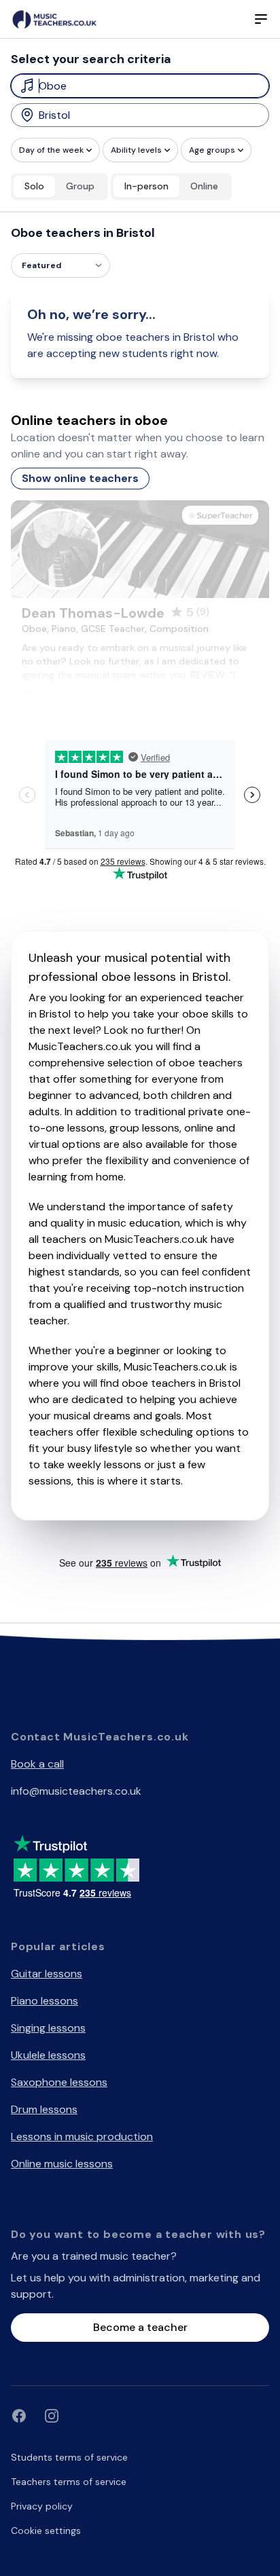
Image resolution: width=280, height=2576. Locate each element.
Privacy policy (42, 2506)
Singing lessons (48, 2028)
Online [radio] (204, 186)
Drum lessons (44, 2109)
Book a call (37, 1764)
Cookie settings (46, 2531)
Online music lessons (62, 2164)
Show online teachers (80, 478)
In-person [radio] (146, 186)
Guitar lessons (47, 1974)
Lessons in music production (82, 2136)
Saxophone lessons (59, 2082)
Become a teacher (140, 2327)
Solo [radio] (34, 186)
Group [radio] (80, 186)
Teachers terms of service (69, 2482)
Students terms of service (69, 2457)
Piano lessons (45, 2001)
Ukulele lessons (48, 2055)
